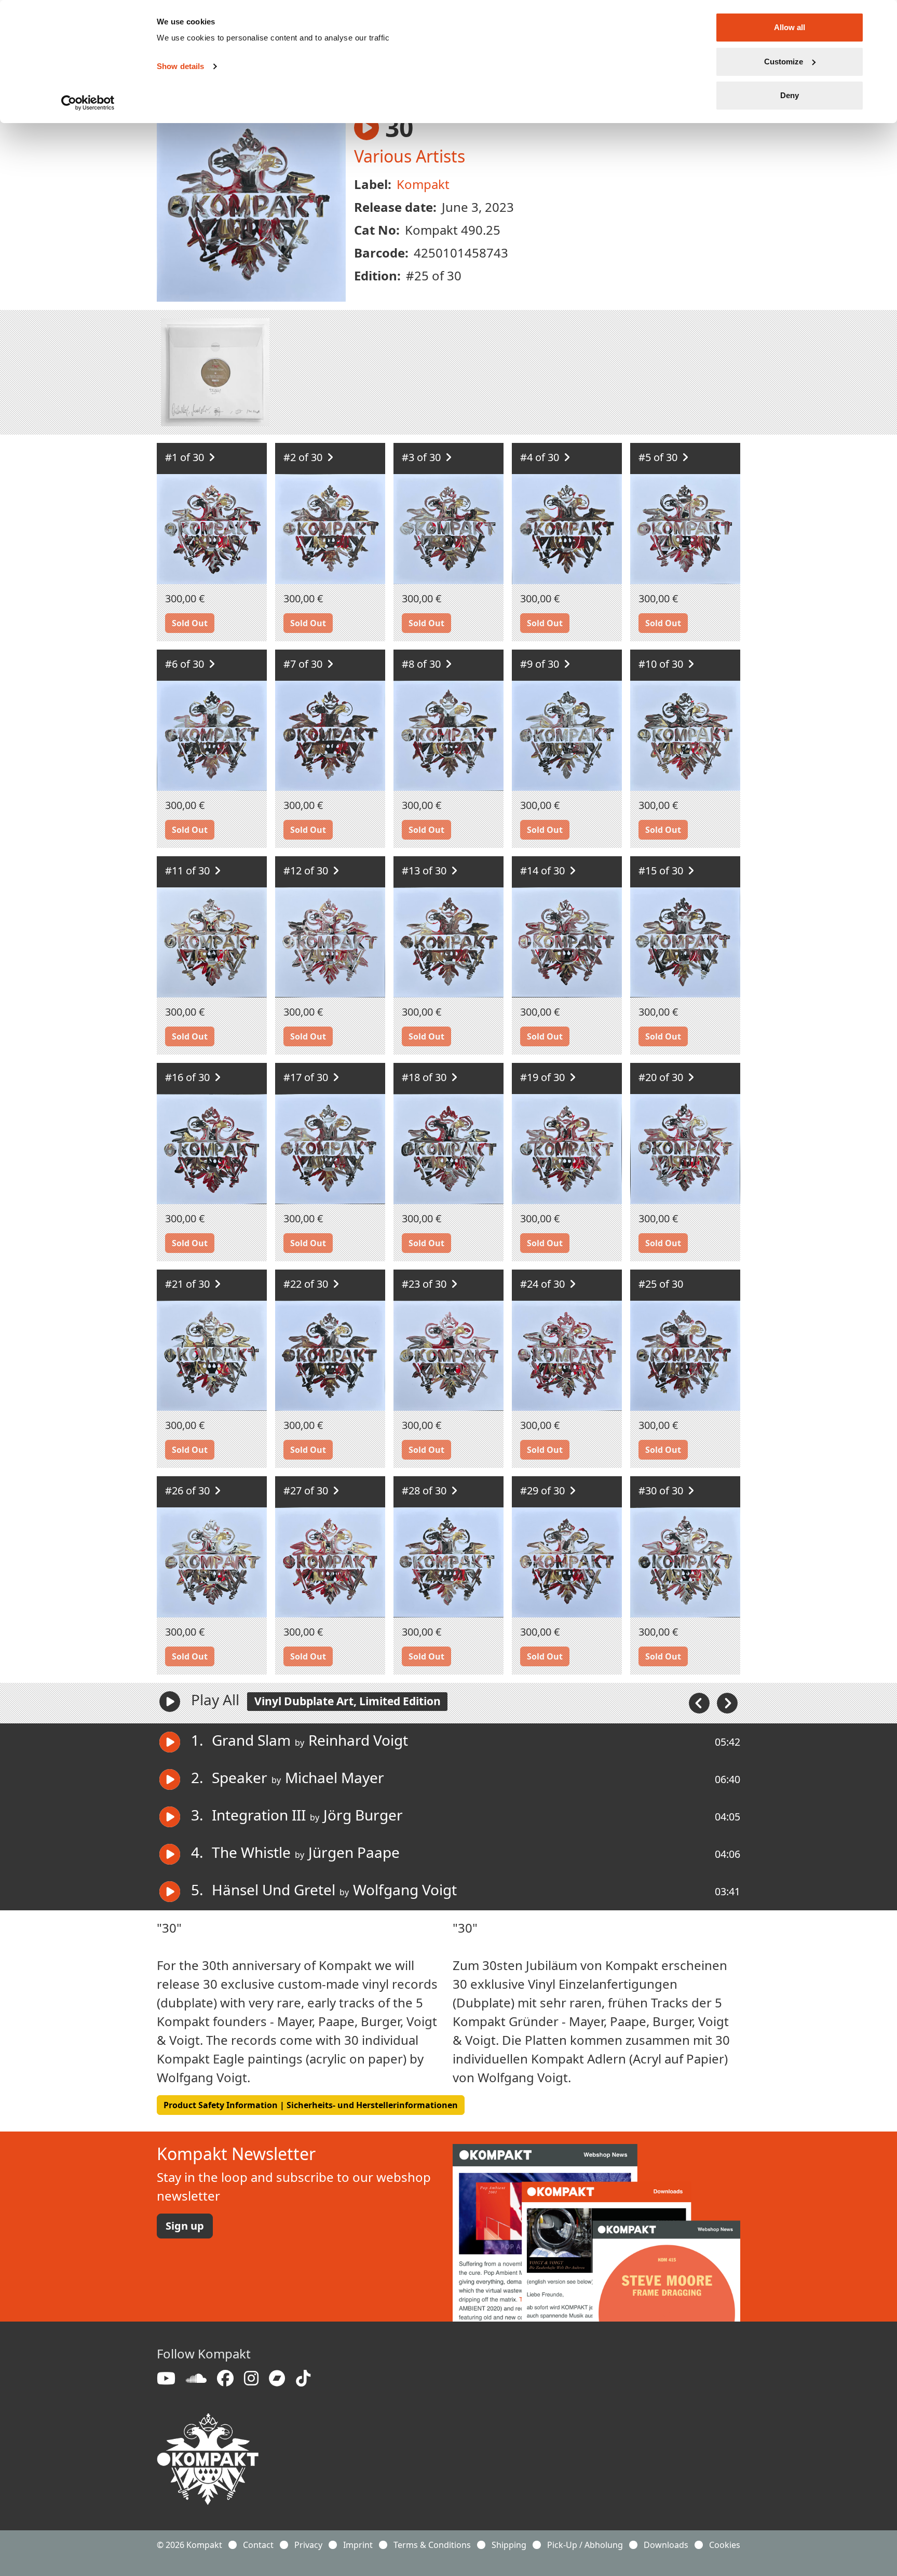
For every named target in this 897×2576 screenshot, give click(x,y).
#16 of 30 (189, 1077)
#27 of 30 (307, 1491)
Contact (258, 2545)
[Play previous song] (700, 1702)
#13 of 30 (425, 871)
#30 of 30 (662, 1491)
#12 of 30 (307, 871)
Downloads (666, 2545)
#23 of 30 (425, 1284)
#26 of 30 (189, 1491)
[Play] (170, 1702)
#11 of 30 (189, 871)
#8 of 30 (423, 664)
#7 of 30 (304, 664)
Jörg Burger (363, 1815)
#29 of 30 (544, 1491)
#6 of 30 (186, 664)
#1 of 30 (186, 457)
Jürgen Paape (354, 1852)
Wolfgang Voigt (405, 1890)
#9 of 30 (541, 664)
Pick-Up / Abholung (585, 2545)
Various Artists (410, 156)
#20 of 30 (662, 1077)
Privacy (308, 2545)
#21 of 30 (189, 1284)
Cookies (725, 2545)
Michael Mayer (335, 1777)
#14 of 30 (544, 871)
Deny (790, 95)
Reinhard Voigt (358, 1740)
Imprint (358, 2545)
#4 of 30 (541, 457)
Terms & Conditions (432, 2545)
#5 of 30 (659, 457)
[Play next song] (727, 1702)
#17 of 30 (307, 1077)
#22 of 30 (307, 1284)
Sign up (185, 2226)
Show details (180, 66)
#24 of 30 (544, 1284)
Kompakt (423, 184)
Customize (784, 62)
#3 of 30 (423, 457)
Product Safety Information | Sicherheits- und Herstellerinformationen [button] (311, 2105)
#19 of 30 (544, 1077)
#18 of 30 (425, 1077)
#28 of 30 (425, 1491)
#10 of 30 (662, 664)
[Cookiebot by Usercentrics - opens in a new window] (88, 103)
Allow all (790, 27)
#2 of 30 (304, 457)
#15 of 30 (662, 871)
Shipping (509, 2545)
